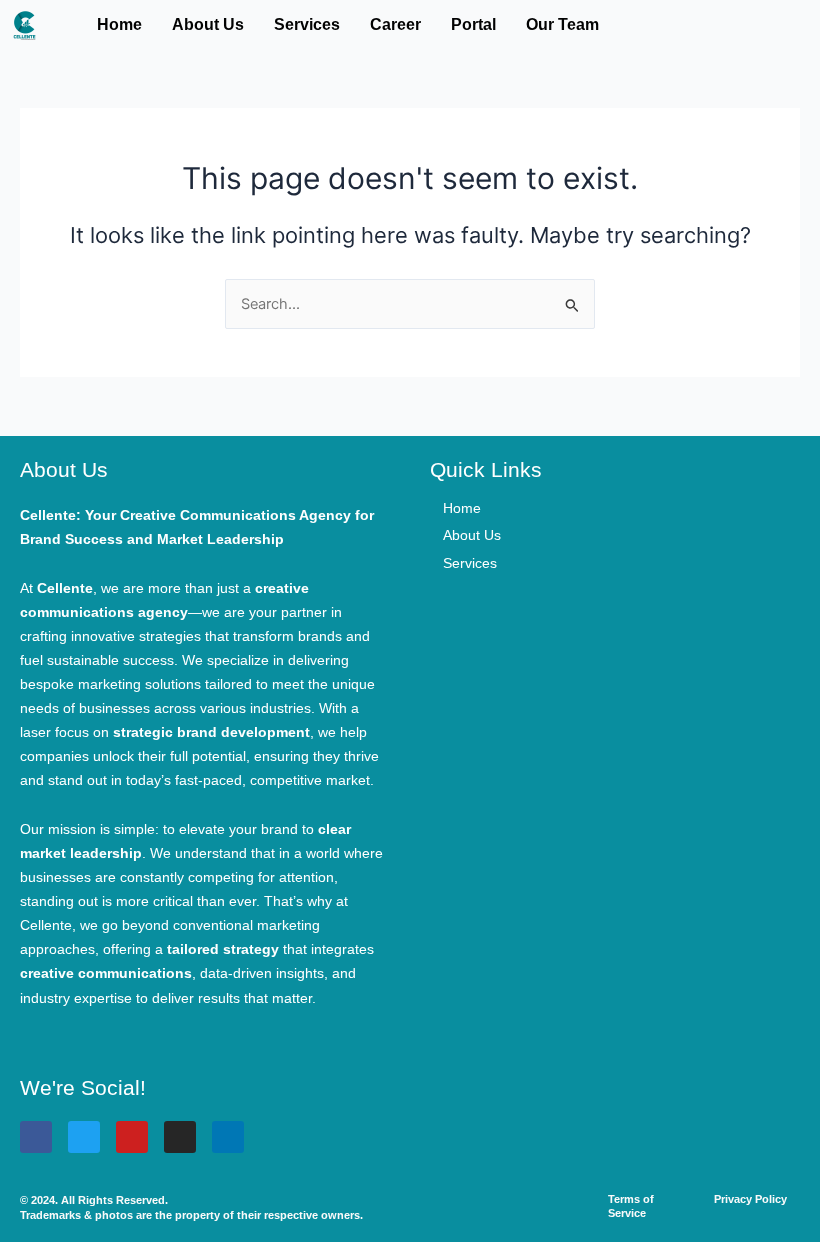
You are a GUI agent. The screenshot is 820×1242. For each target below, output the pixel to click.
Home (119, 24)
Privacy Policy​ (750, 1199)
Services (307, 24)
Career (395, 24)
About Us (208, 24)
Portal (473, 24)
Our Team (562, 24)
